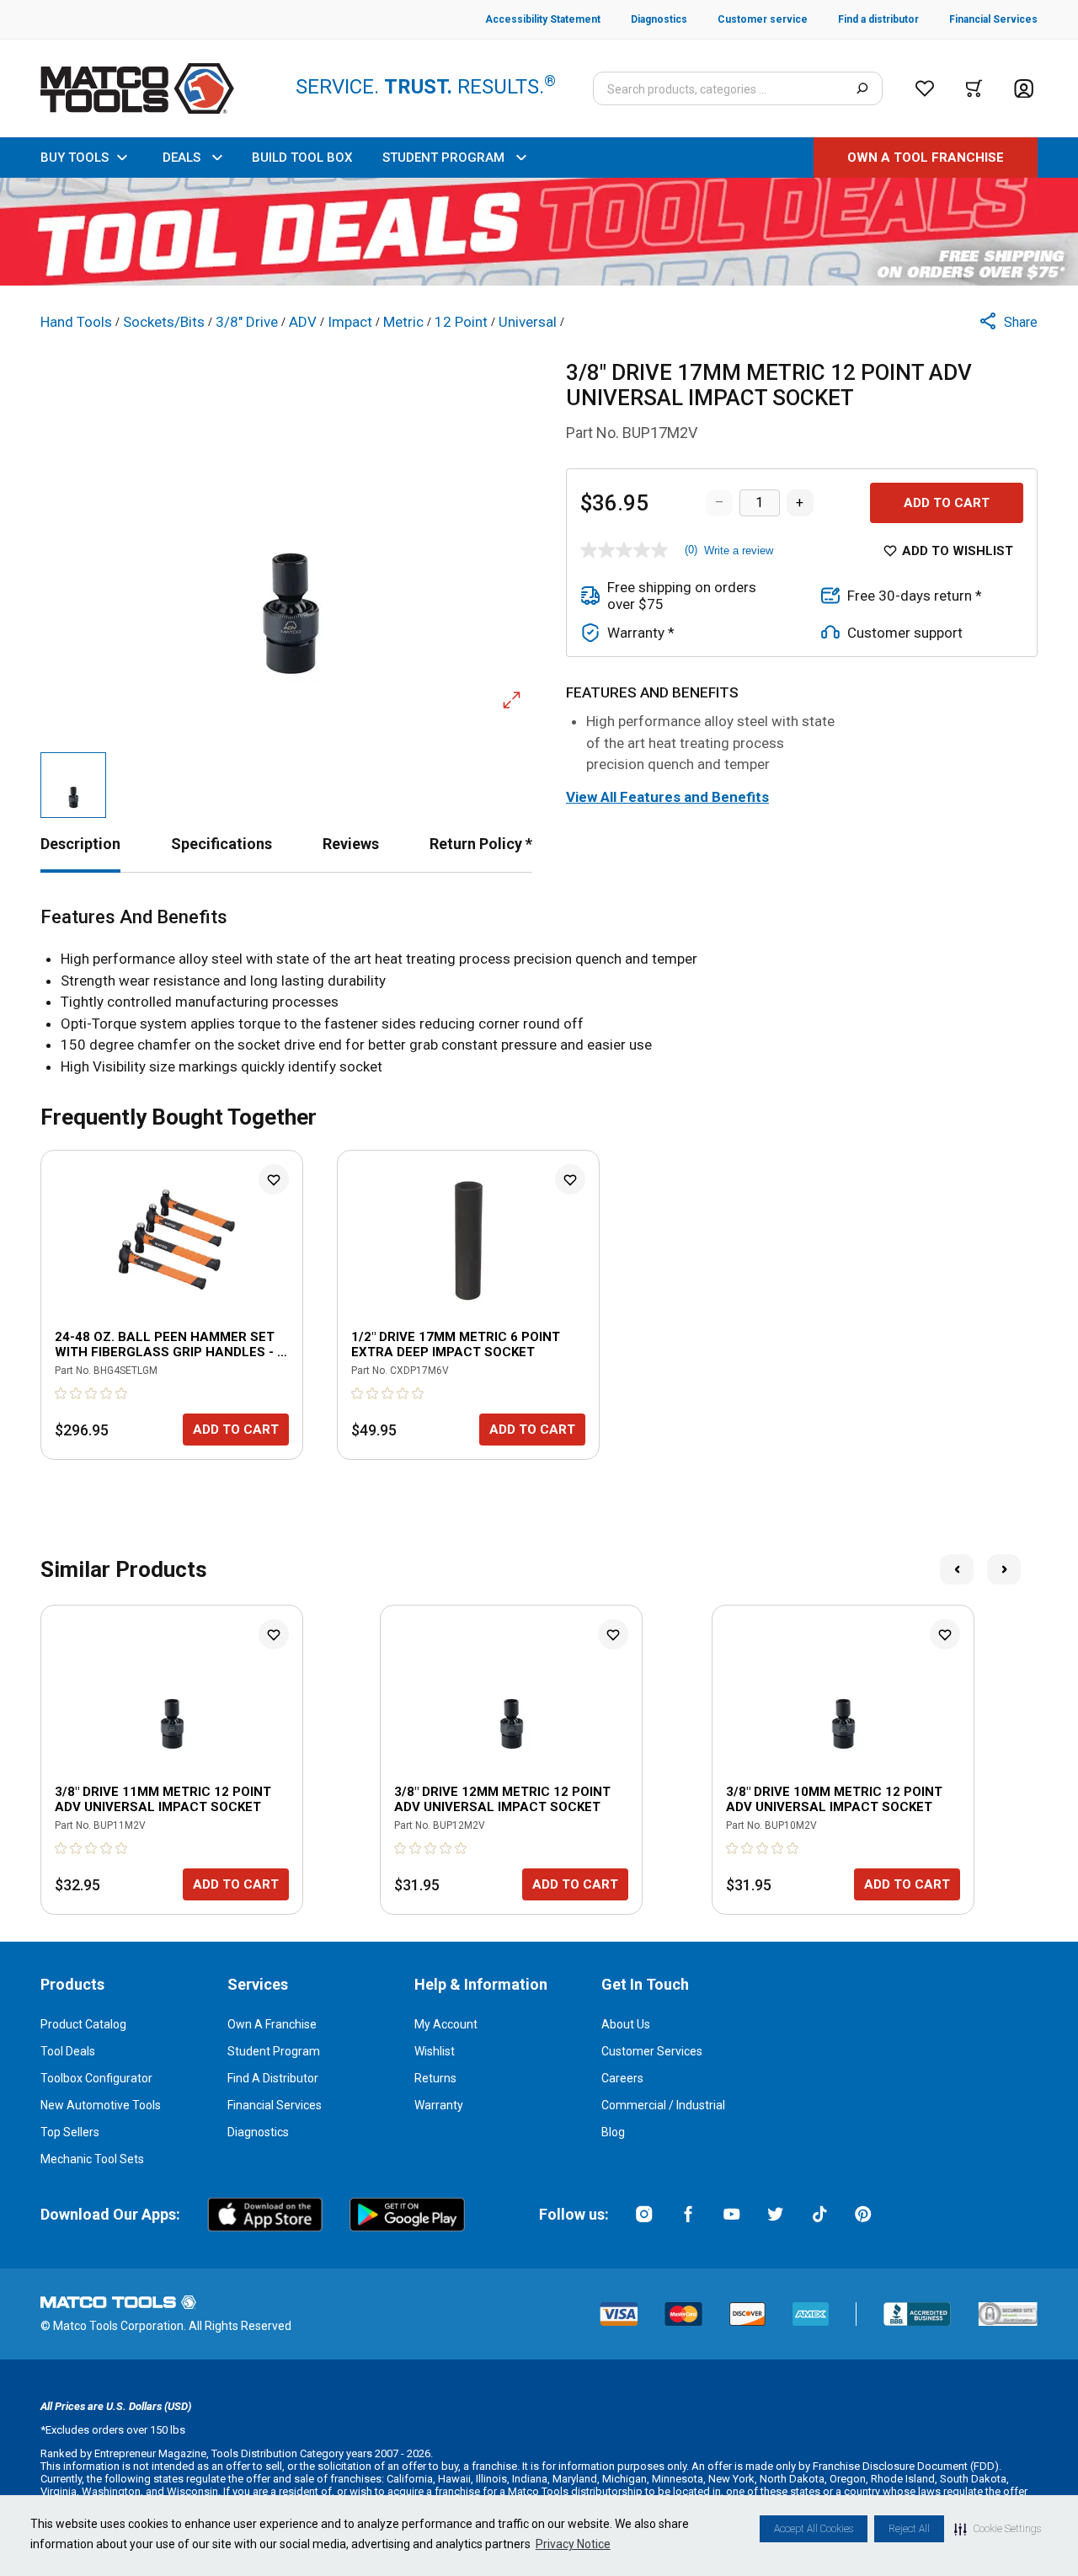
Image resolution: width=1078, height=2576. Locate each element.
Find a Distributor (273, 2078)
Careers (622, 2078)
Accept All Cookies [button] (814, 2529)
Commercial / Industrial (663, 2105)
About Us (626, 2024)
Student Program (274, 2051)
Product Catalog (83, 2024)
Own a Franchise (272, 2024)
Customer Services (652, 2051)
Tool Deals (68, 2051)
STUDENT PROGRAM (443, 158)
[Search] (862, 88)
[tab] (80, 844)
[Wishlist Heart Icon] (274, 1179)
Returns (435, 2078)
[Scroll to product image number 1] (73, 785)
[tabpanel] (539, 992)
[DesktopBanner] (539, 232)
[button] (998, 2529)
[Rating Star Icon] (61, 1393)
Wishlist (435, 2051)
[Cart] (974, 88)
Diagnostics (258, 2132)
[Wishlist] (925, 88)
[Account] (1024, 89)
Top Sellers (70, 2132)
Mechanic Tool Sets (92, 2159)
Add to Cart (947, 503)
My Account (446, 2024)
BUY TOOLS (75, 158)
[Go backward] (957, 1569)
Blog (613, 2132)
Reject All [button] (909, 2529)
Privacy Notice (573, 2544)
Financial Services (275, 2105)
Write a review (739, 550)
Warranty (439, 2105)
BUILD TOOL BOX (302, 158)
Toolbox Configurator (96, 2078)
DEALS (181, 158)
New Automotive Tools (101, 2105)
